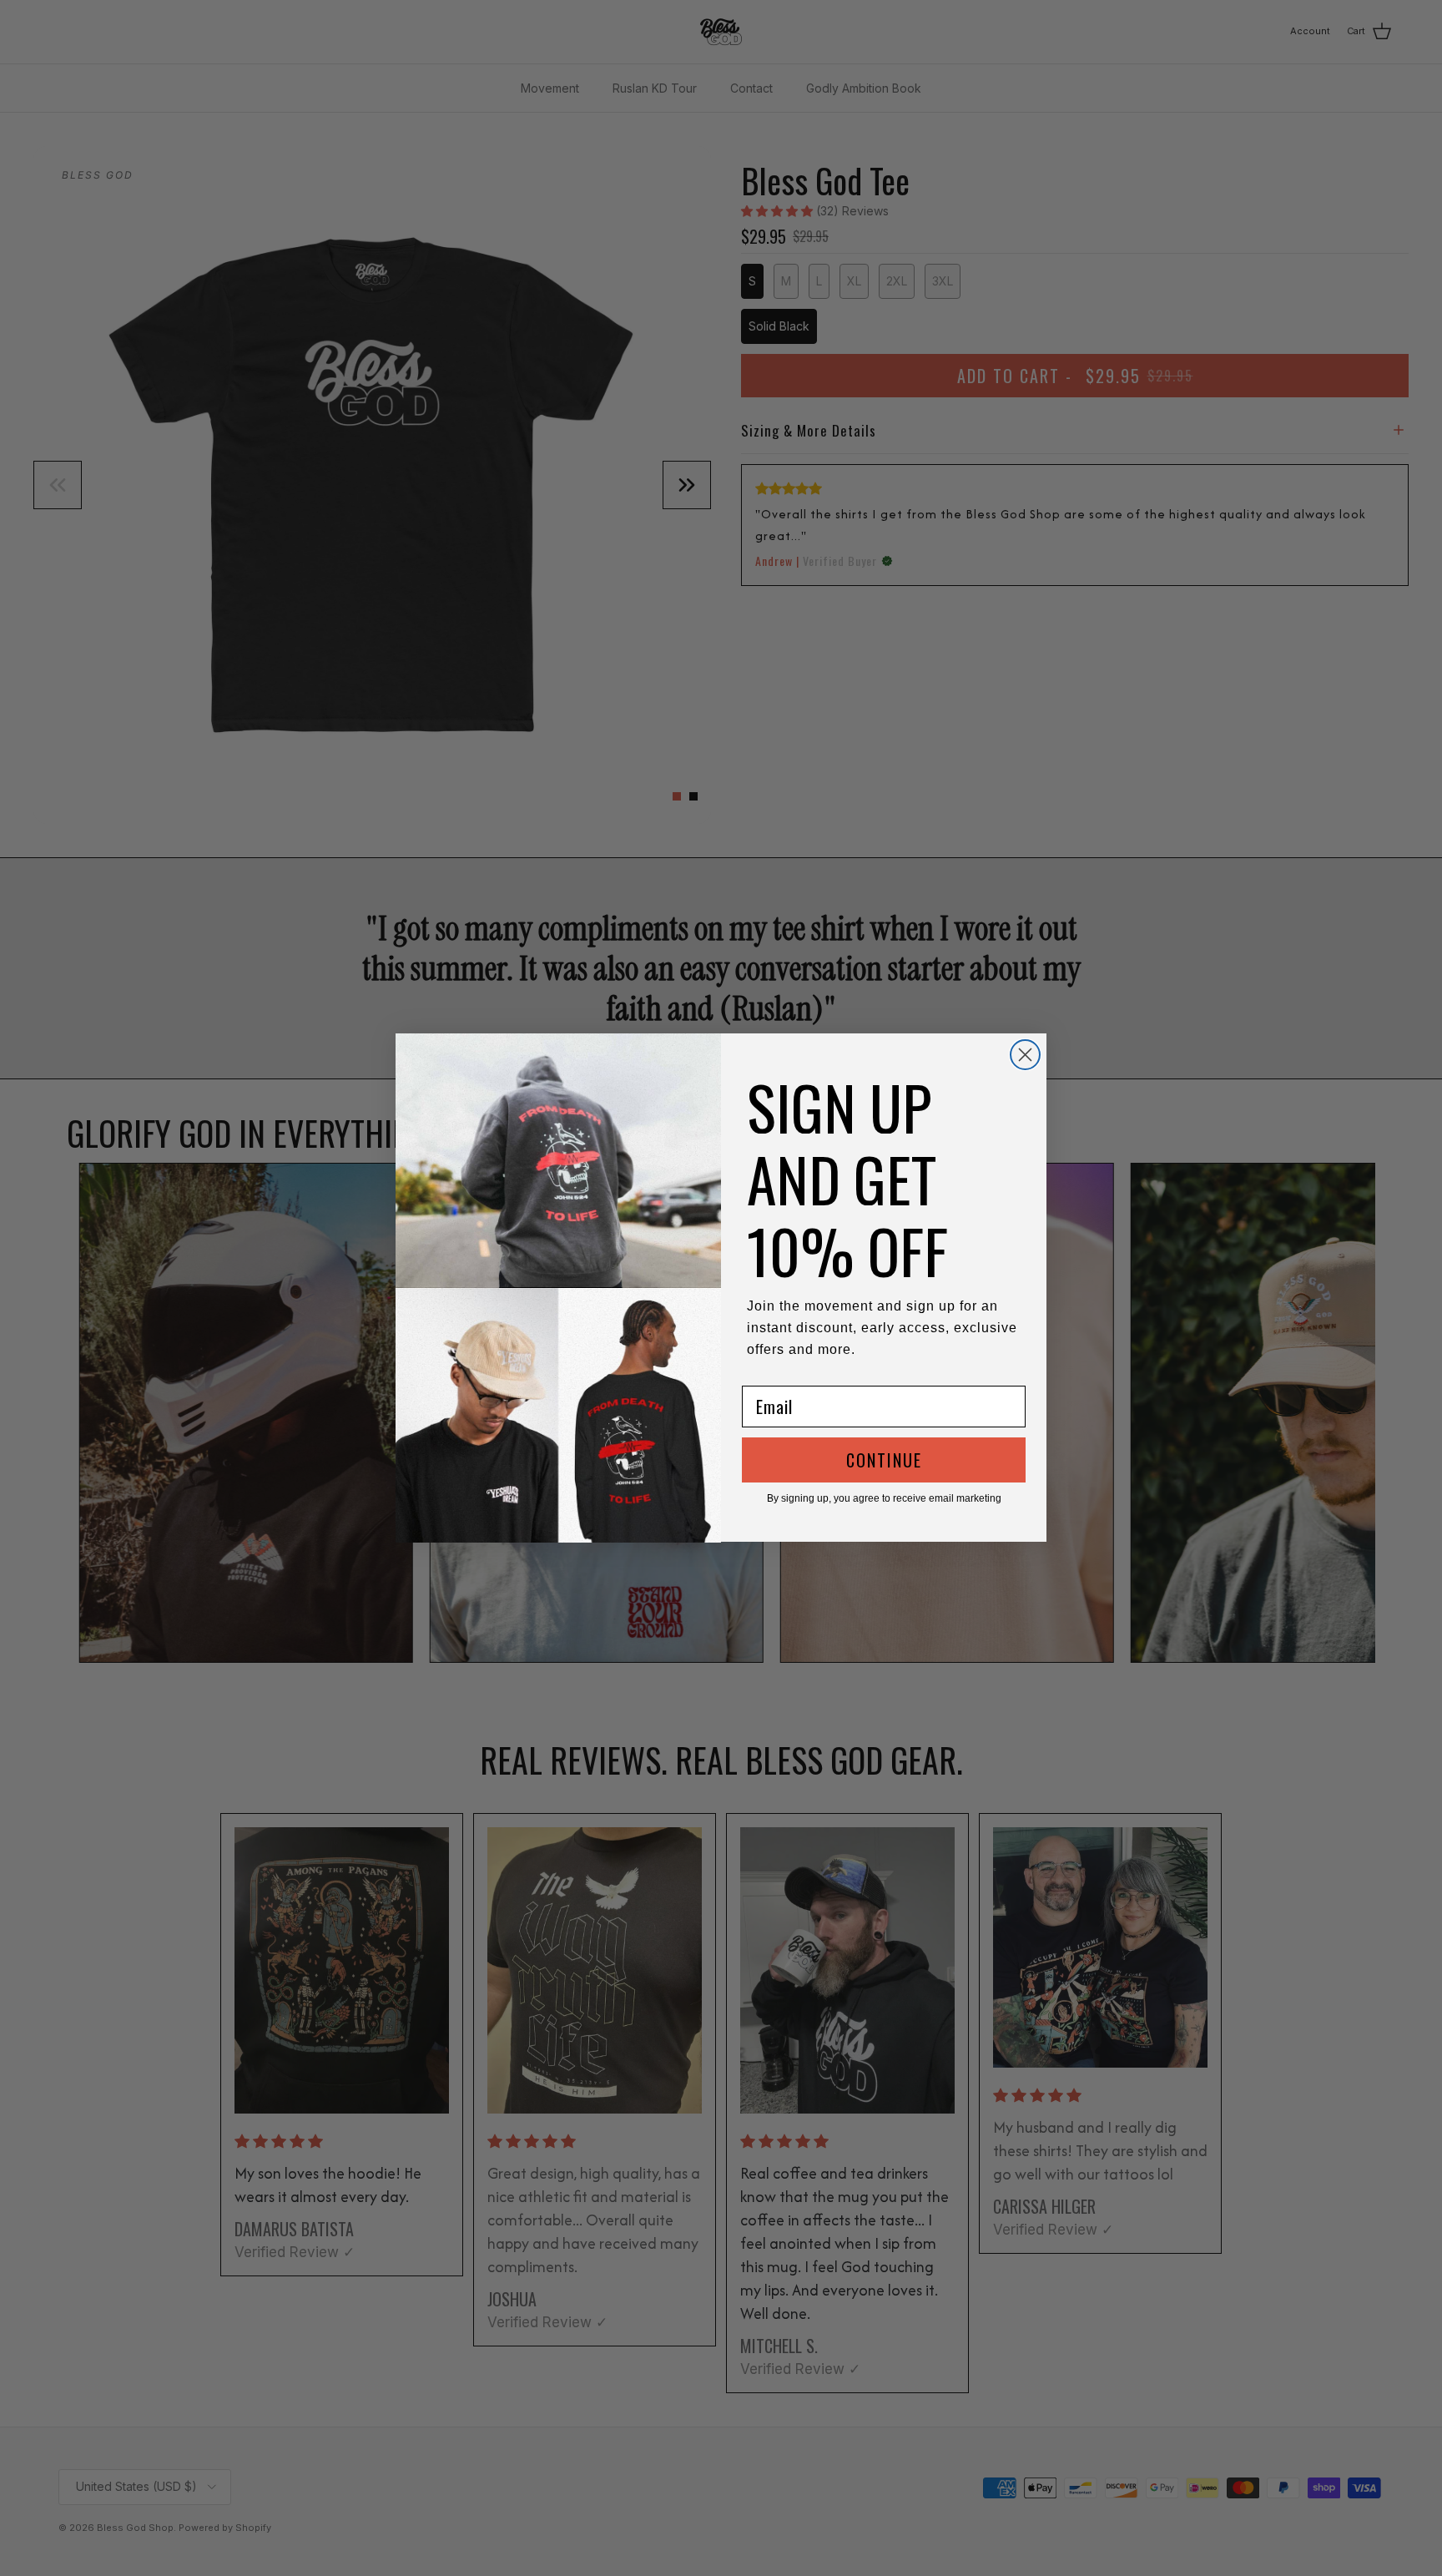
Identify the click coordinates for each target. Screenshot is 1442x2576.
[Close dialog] (1025, 1055)
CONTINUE (884, 1461)
